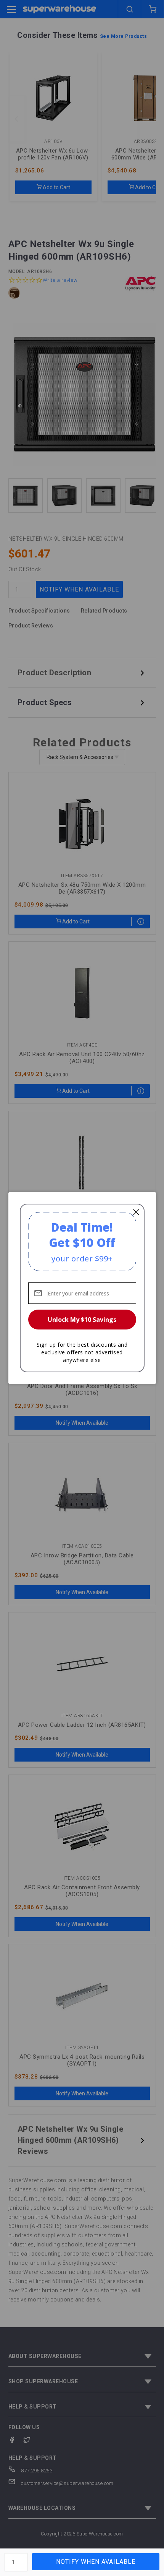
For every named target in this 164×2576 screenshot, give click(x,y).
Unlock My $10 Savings (82, 1320)
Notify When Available (96, 2562)
